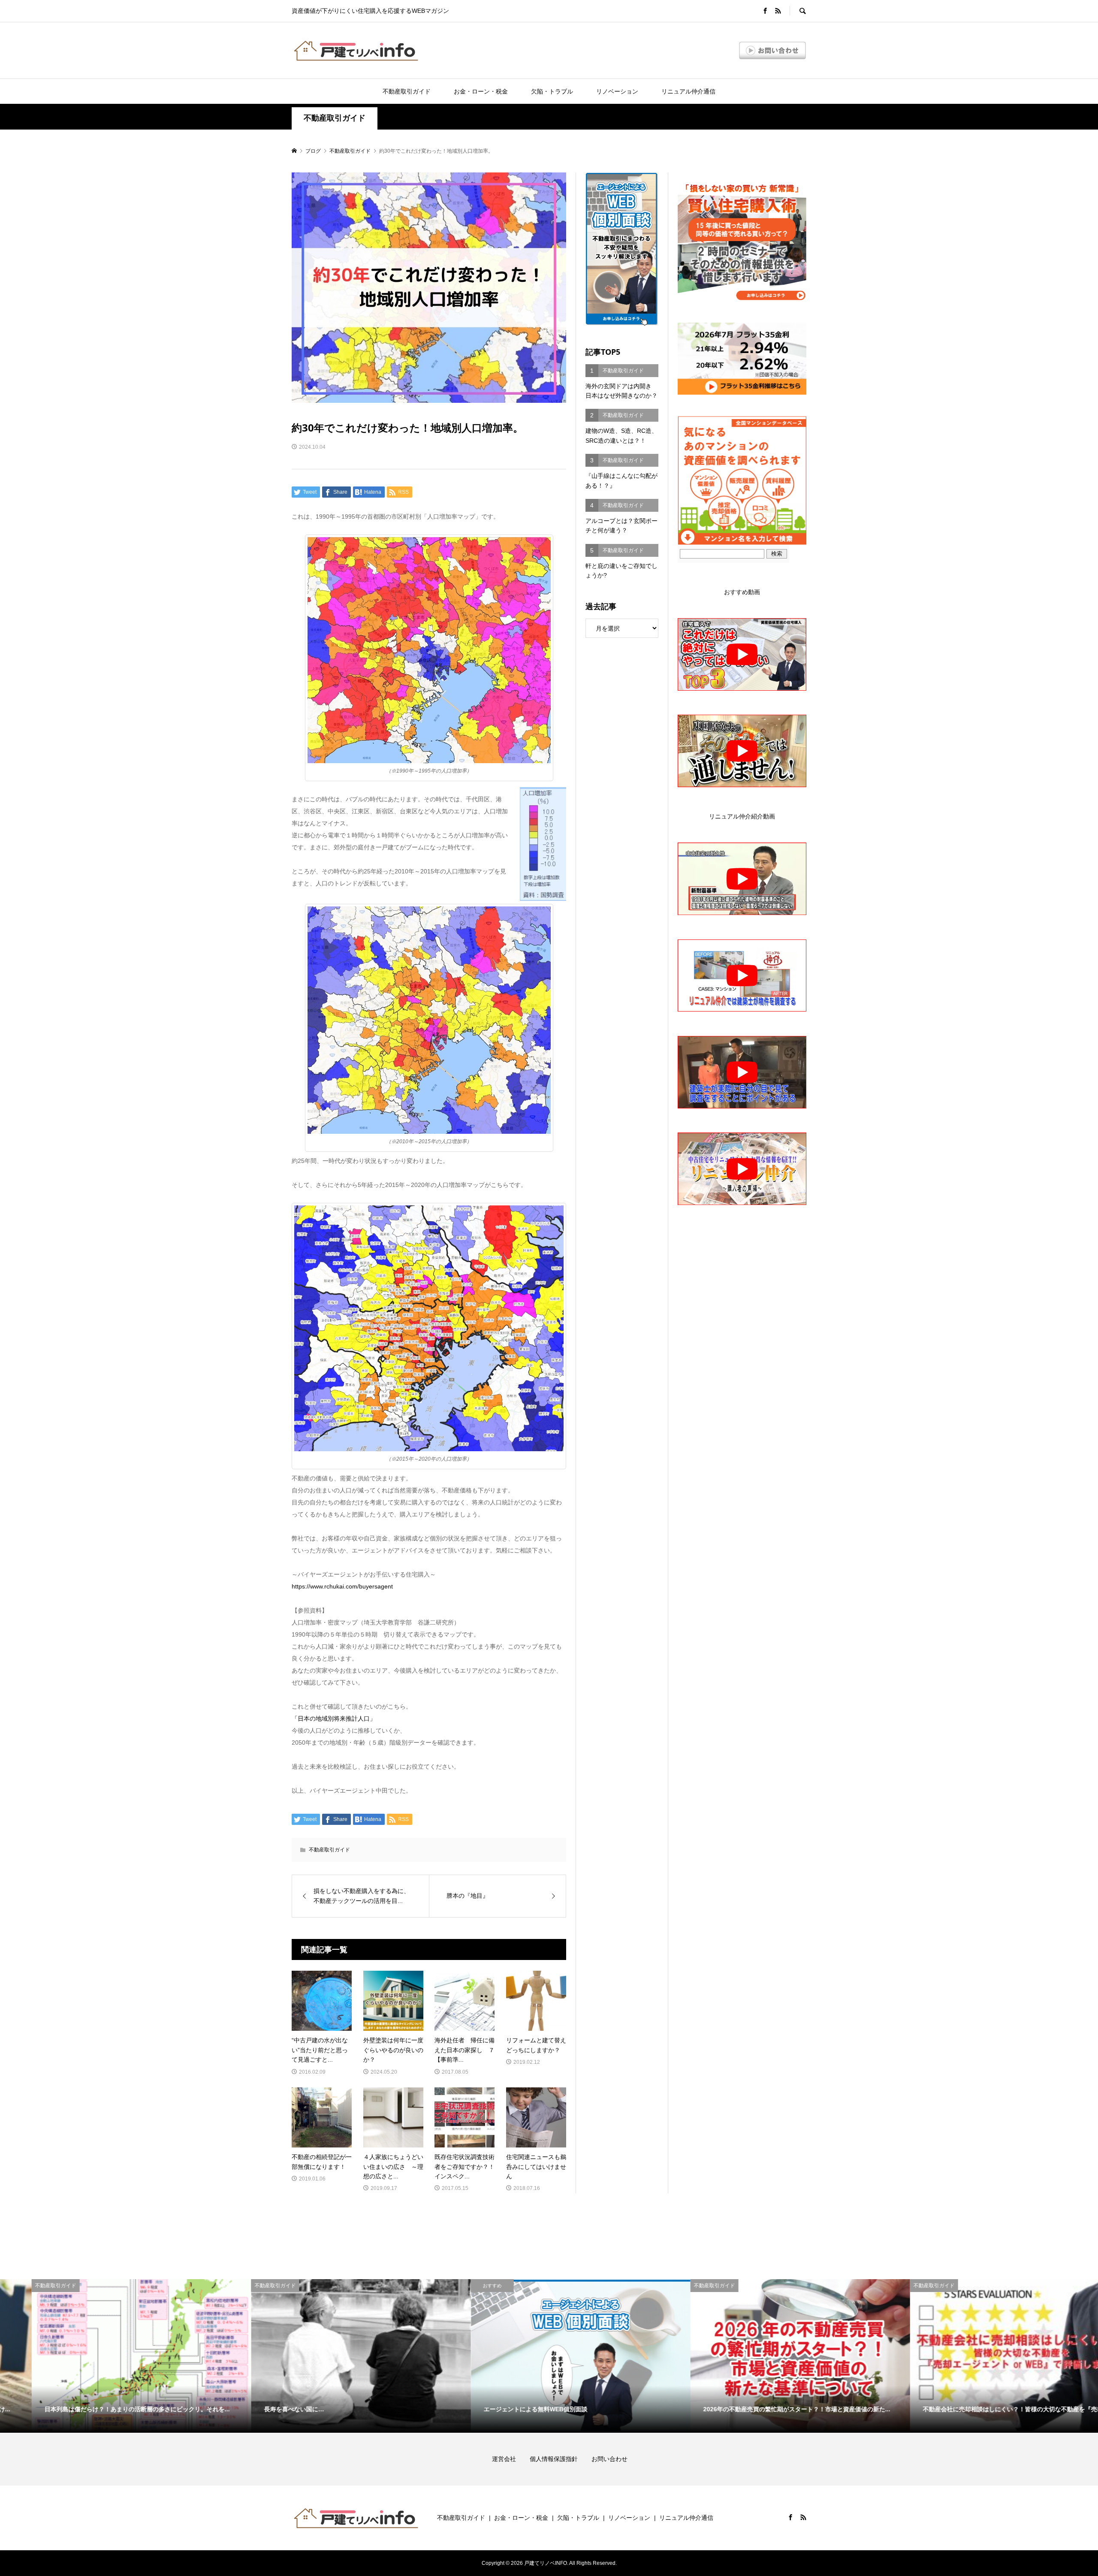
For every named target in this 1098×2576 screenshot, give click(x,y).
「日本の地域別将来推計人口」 (334, 1718)
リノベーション (617, 91)
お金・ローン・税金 (481, 91)
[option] (110, 2356)
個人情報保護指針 (560, 2459)
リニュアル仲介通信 (688, 91)
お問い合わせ (609, 2459)
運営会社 (510, 2459)
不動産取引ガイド (407, 91)
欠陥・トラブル (552, 91)
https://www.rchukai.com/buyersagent (342, 1586)
